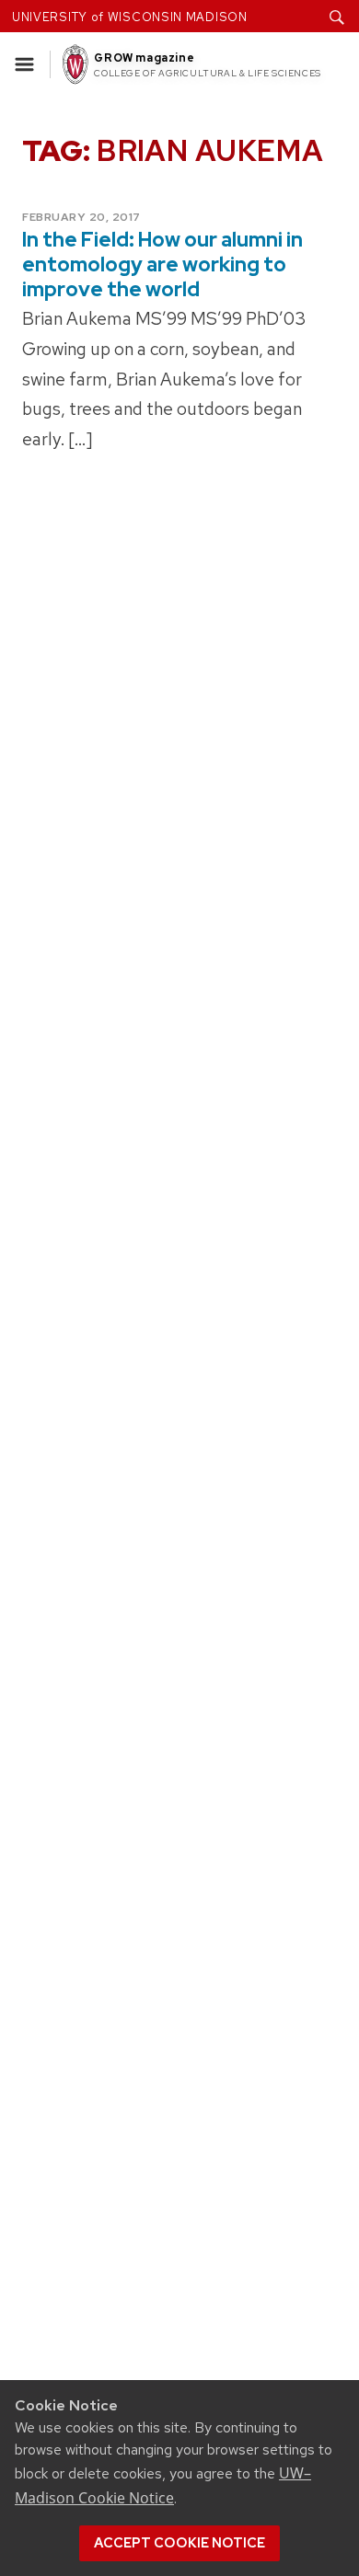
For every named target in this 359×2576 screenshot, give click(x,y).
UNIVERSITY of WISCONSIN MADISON (130, 17)
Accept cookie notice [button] (179, 2543)
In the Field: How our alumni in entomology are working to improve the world (162, 264)
